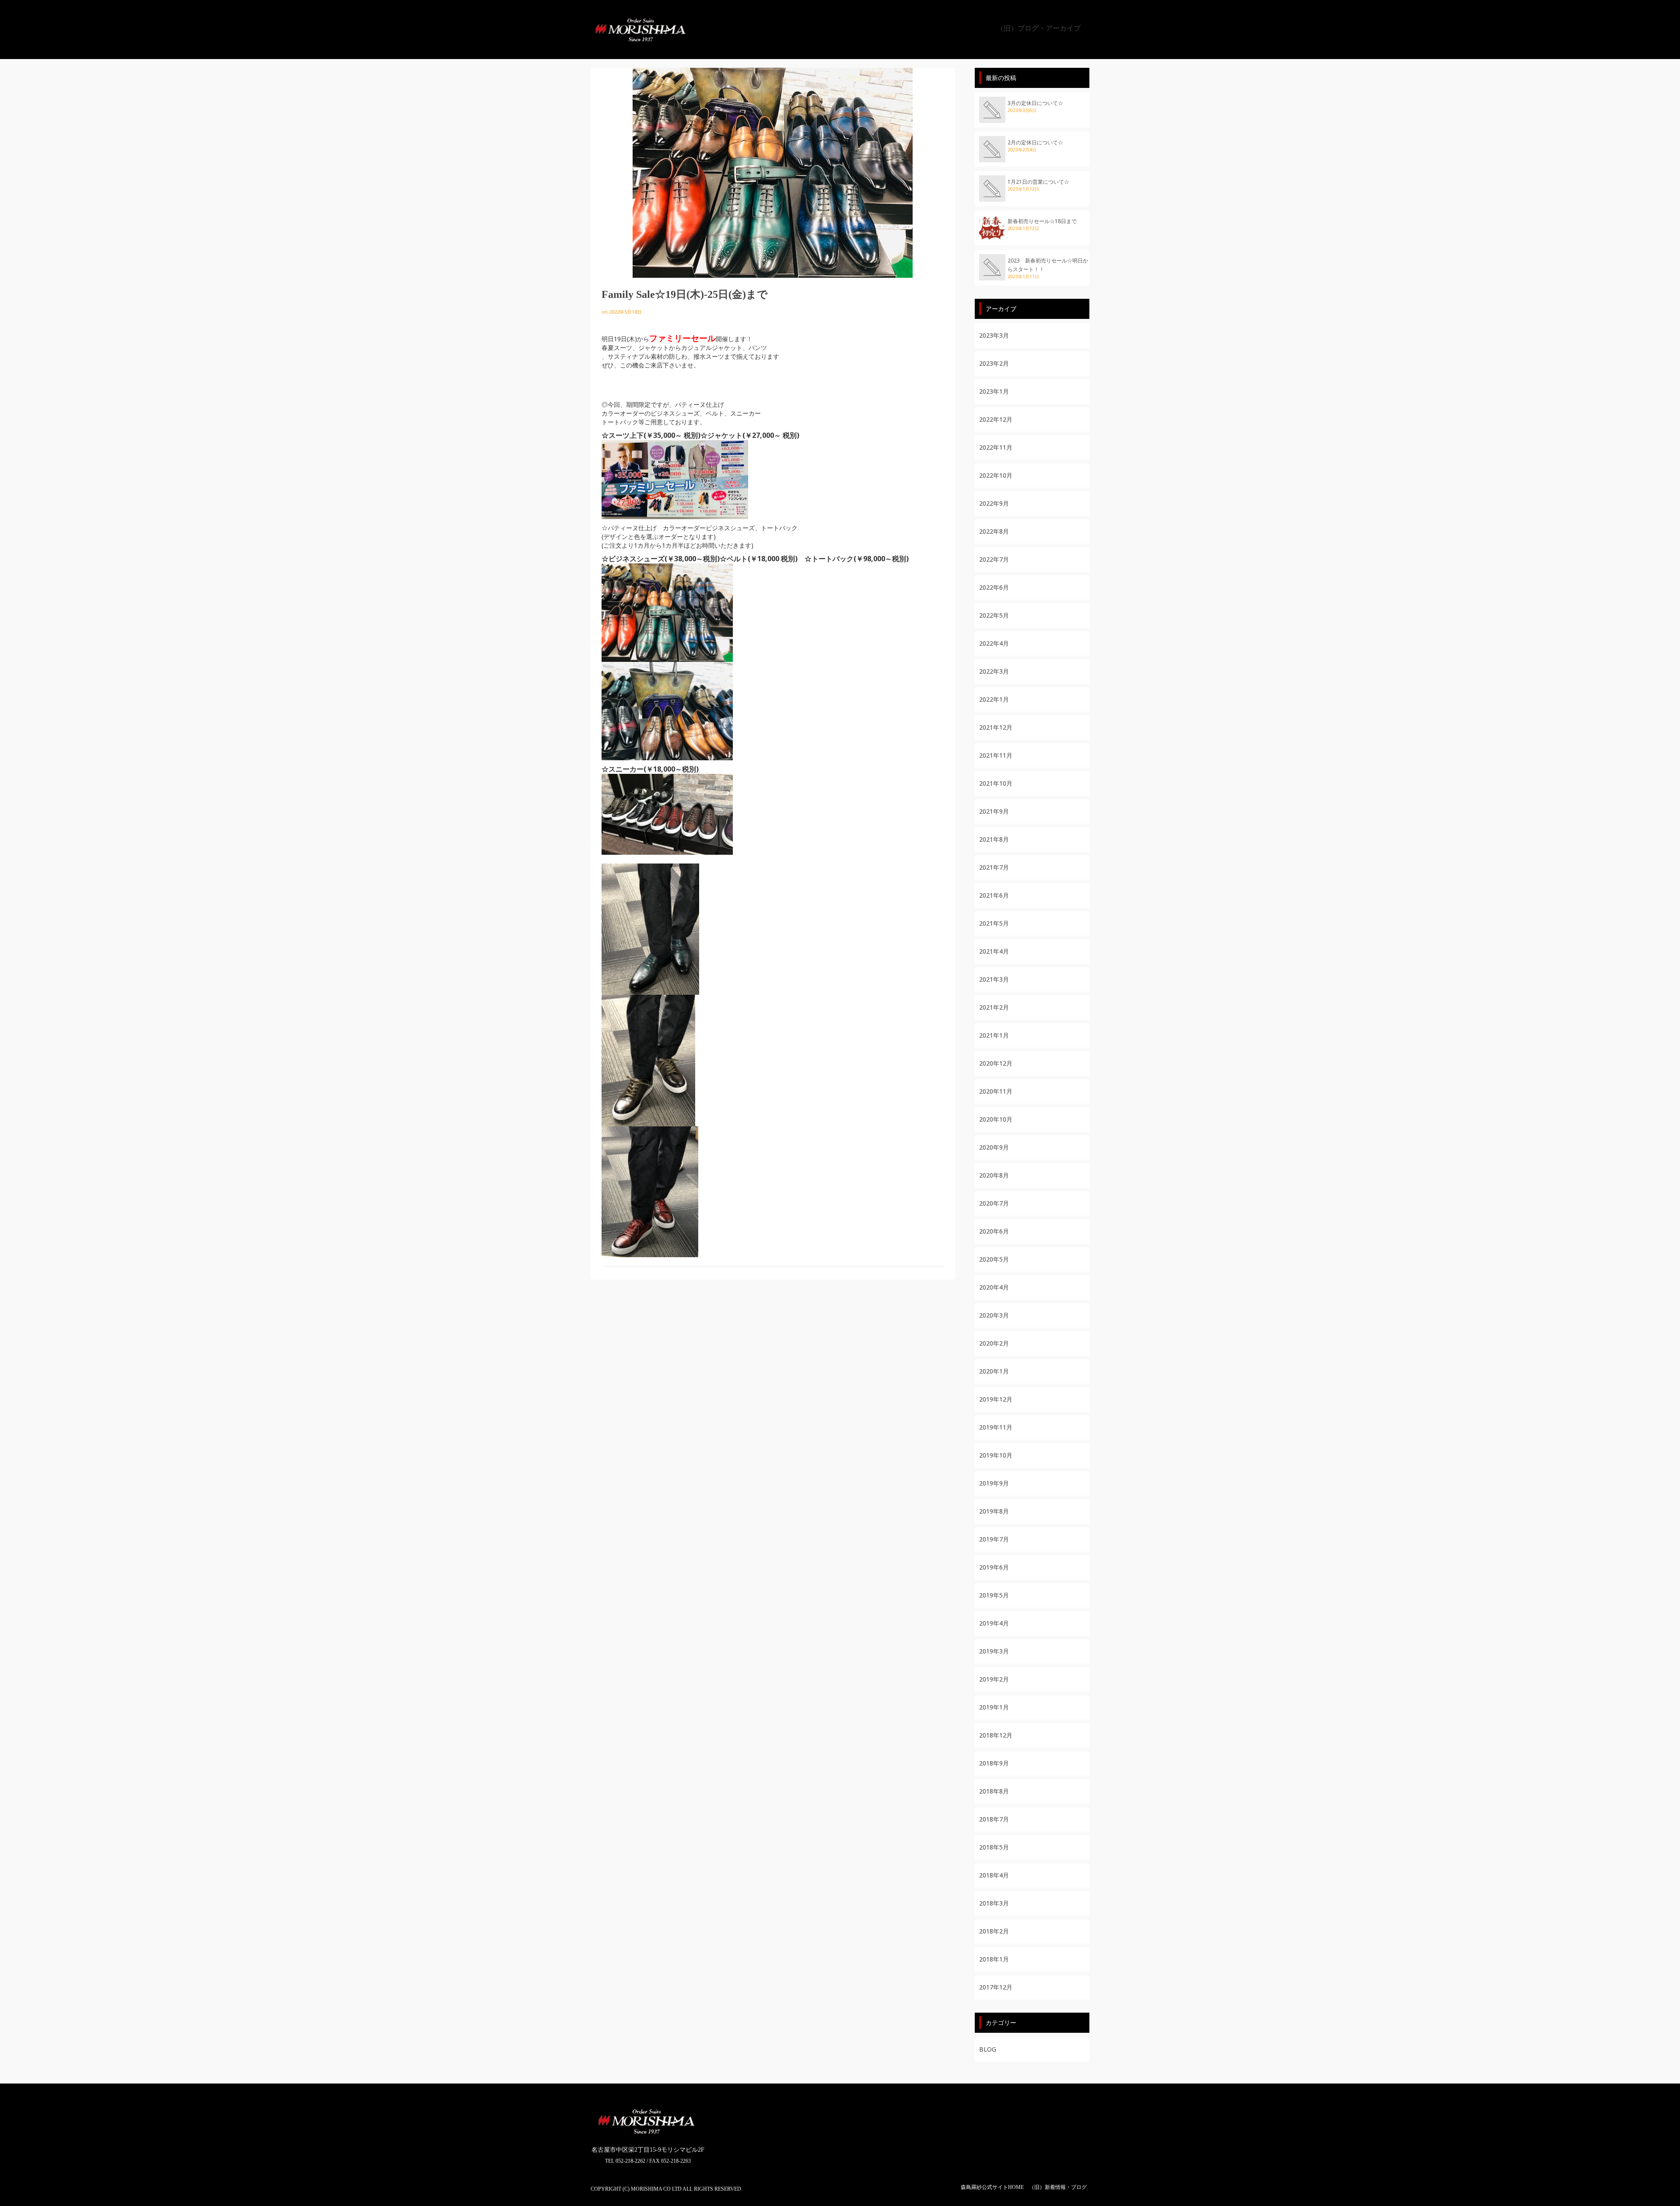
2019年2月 (994, 1679)
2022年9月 (994, 503)
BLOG (988, 2049)
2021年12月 (996, 727)
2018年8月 (994, 1791)
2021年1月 (994, 1035)
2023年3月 (994, 335)
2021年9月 (994, 811)
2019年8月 (994, 1511)
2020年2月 (994, 1343)
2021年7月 (994, 867)
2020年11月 (996, 1091)
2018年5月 (994, 1847)
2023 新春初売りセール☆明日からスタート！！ (1048, 265)
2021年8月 (994, 839)
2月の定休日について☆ (1035, 142)
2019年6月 (994, 1567)
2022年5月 (994, 615)
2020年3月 (994, 1315)
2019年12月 (996, 1399)
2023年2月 (994, 363)
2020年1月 (994, 1371)
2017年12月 (996, 1987)
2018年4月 (994, 1875)
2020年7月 (994, 1203)
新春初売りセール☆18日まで (1042, 221)
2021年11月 (996, 755)
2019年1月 (994, 1707)
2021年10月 (996, 783)
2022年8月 (994, 531)
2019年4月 (994, 1623)
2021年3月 (994, 979)
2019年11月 (996, 1427)
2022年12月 (996, 419)
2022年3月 (994, 671)
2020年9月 (994, 1147)
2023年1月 (994, 391)
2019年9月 (994, 1483)
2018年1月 (994, 1959)
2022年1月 (994, 699)
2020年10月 (996, 1119)
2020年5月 (994, 1259)
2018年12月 (996, 1735)
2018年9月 (994, 1763)
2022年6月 (994, 587)
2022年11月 (996, 447)
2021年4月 (994, 951)
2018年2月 (994, 1931)
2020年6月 (994, 1231)
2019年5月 (994, 1595)
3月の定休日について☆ (1035, 103)
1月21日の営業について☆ (1038, 182)
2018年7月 (994, 1819)
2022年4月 (994, 643)
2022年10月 (996, 475)
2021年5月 (994, 923)
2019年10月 (996, 1455)
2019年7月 (994, 1539)
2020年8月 (994, 1175)
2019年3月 (994, 1651)
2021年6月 (994, 895)
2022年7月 (994, 559)
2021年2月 (994, 1007)
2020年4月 (994, 1287)
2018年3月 (994, 1903)
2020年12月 (996, 1063)
